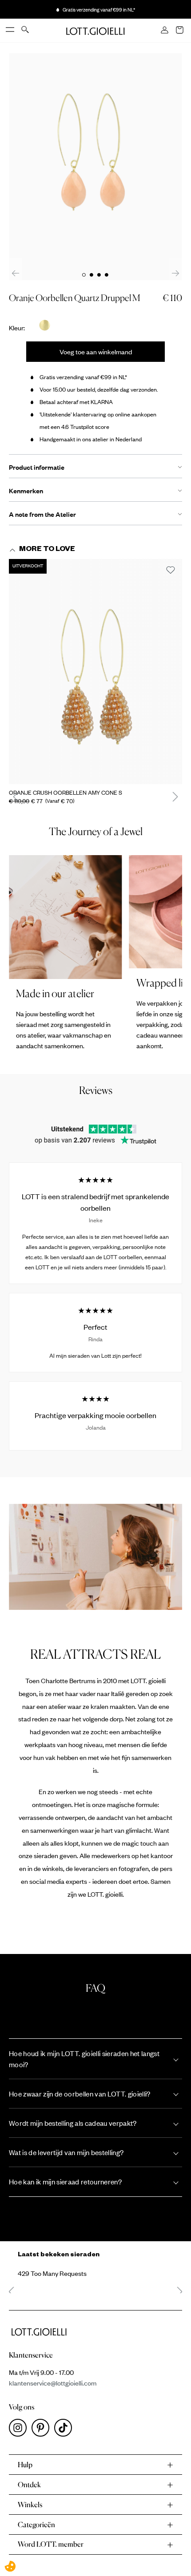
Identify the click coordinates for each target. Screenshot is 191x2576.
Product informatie (37, 467)
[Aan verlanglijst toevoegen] (171, 571)
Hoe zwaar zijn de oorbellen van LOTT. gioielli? (80, 2094)
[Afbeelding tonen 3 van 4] (99, 275)
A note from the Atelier (42, 514)
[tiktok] (65, 2430)
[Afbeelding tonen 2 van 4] (92, 275)
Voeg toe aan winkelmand (96, 352)
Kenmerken (26, 491)
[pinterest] (43, 2430)
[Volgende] (175, 273)
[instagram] (20, 2430)
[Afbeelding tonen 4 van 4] (107, 275)
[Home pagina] (95, 30)
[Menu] (11, 30)
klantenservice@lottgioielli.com (53, 2383)
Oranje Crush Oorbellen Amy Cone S (66, 793)
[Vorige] (16, 273)
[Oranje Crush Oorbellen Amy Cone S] (95, 672)
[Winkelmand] (180, 31)
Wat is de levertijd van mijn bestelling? (66, 2152)
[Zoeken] (26, 30)
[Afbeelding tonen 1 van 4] (84, 275)
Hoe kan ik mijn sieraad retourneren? (65, 2182)
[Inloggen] (165, 31)
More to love (47, 550)
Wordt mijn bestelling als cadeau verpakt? (73, 2123)
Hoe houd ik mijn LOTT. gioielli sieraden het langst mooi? (84, 2059)
